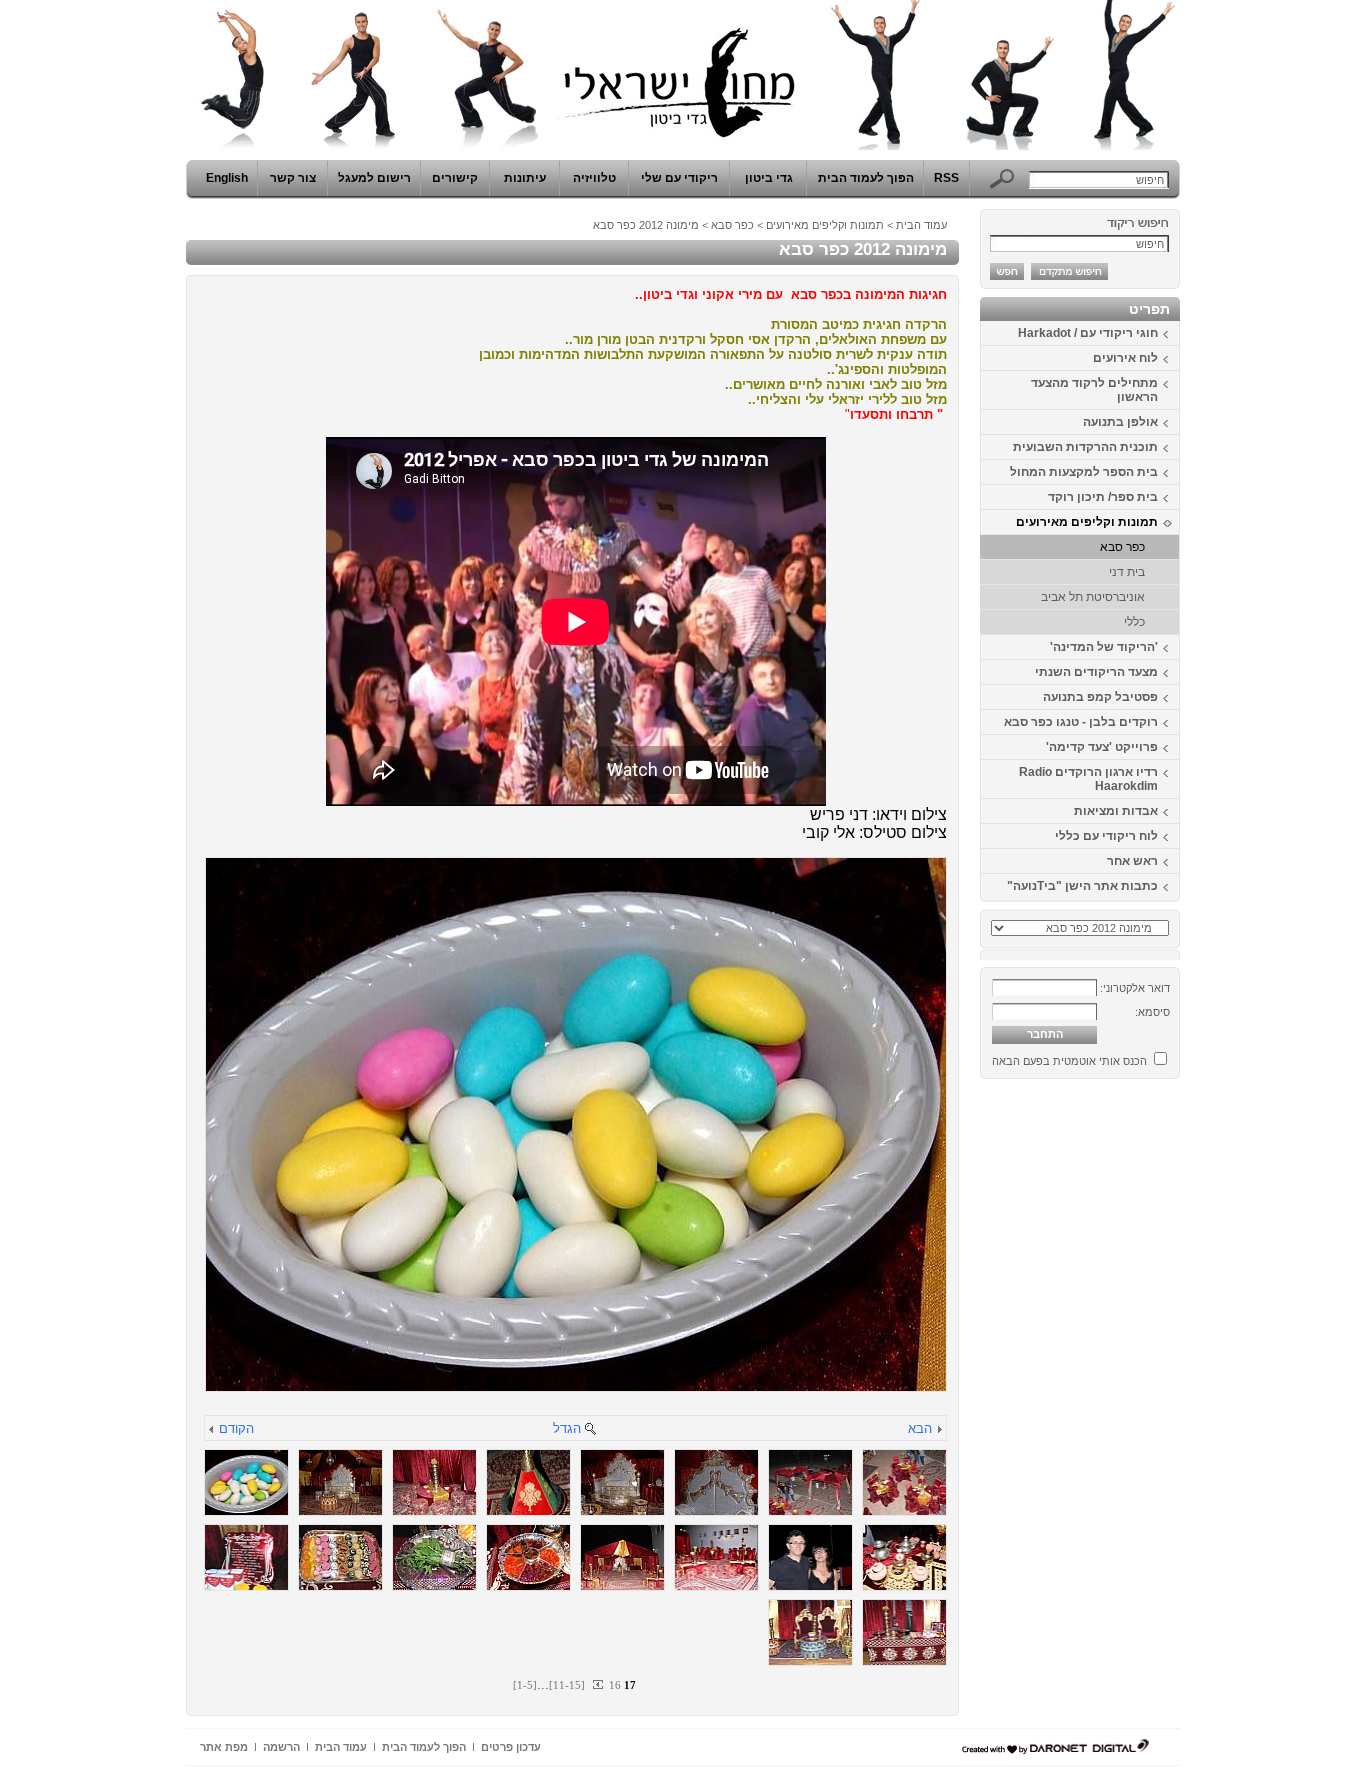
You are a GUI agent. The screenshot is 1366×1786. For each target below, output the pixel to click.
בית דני (1127, 572)
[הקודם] (212, 1430)
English (227, 178)
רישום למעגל (374, 178)
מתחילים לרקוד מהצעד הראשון (1094, 390)
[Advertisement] (1120, 1387)
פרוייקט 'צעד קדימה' (1102, 747)
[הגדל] (590, 1430)
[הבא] (939, 1430)
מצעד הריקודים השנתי (1096, 672)
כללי (1134, 622)
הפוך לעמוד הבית (866, 178)
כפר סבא (1122, 547)
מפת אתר (224, 1747)
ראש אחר (1132, 861)
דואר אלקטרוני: (1135, 988)
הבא (920, 1428)
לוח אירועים (1125, 358)
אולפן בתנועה (1120, 422)
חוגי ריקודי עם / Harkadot (1088, 333)
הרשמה (281, 1747)
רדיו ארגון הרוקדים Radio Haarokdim (1088, 779)
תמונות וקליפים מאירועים (1087, 522)
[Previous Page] (599, 1684)
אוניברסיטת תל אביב (1093, 597)
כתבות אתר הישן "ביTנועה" (1082, 886)
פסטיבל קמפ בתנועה (1100, 697)
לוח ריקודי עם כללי (1106, 836)
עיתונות (525, 178)
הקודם (236, 1428)
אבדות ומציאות (1116, 811)
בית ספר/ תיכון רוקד (1103, 497)
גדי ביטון (769, 178)
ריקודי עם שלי (679, 178)
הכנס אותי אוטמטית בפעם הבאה (1069, 1061)
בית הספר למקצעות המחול (1084, 472)
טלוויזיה (594, 178)
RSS (946, 178)
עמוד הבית (921, 225)
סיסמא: (1152, 1012)
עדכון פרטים (511, 1747)
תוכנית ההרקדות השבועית (1085, 447)
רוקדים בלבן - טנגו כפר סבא (1081, 722)
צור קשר (293, 178)
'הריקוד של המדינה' (1104, 647)
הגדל (567, 1428)
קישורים (455, 178)
